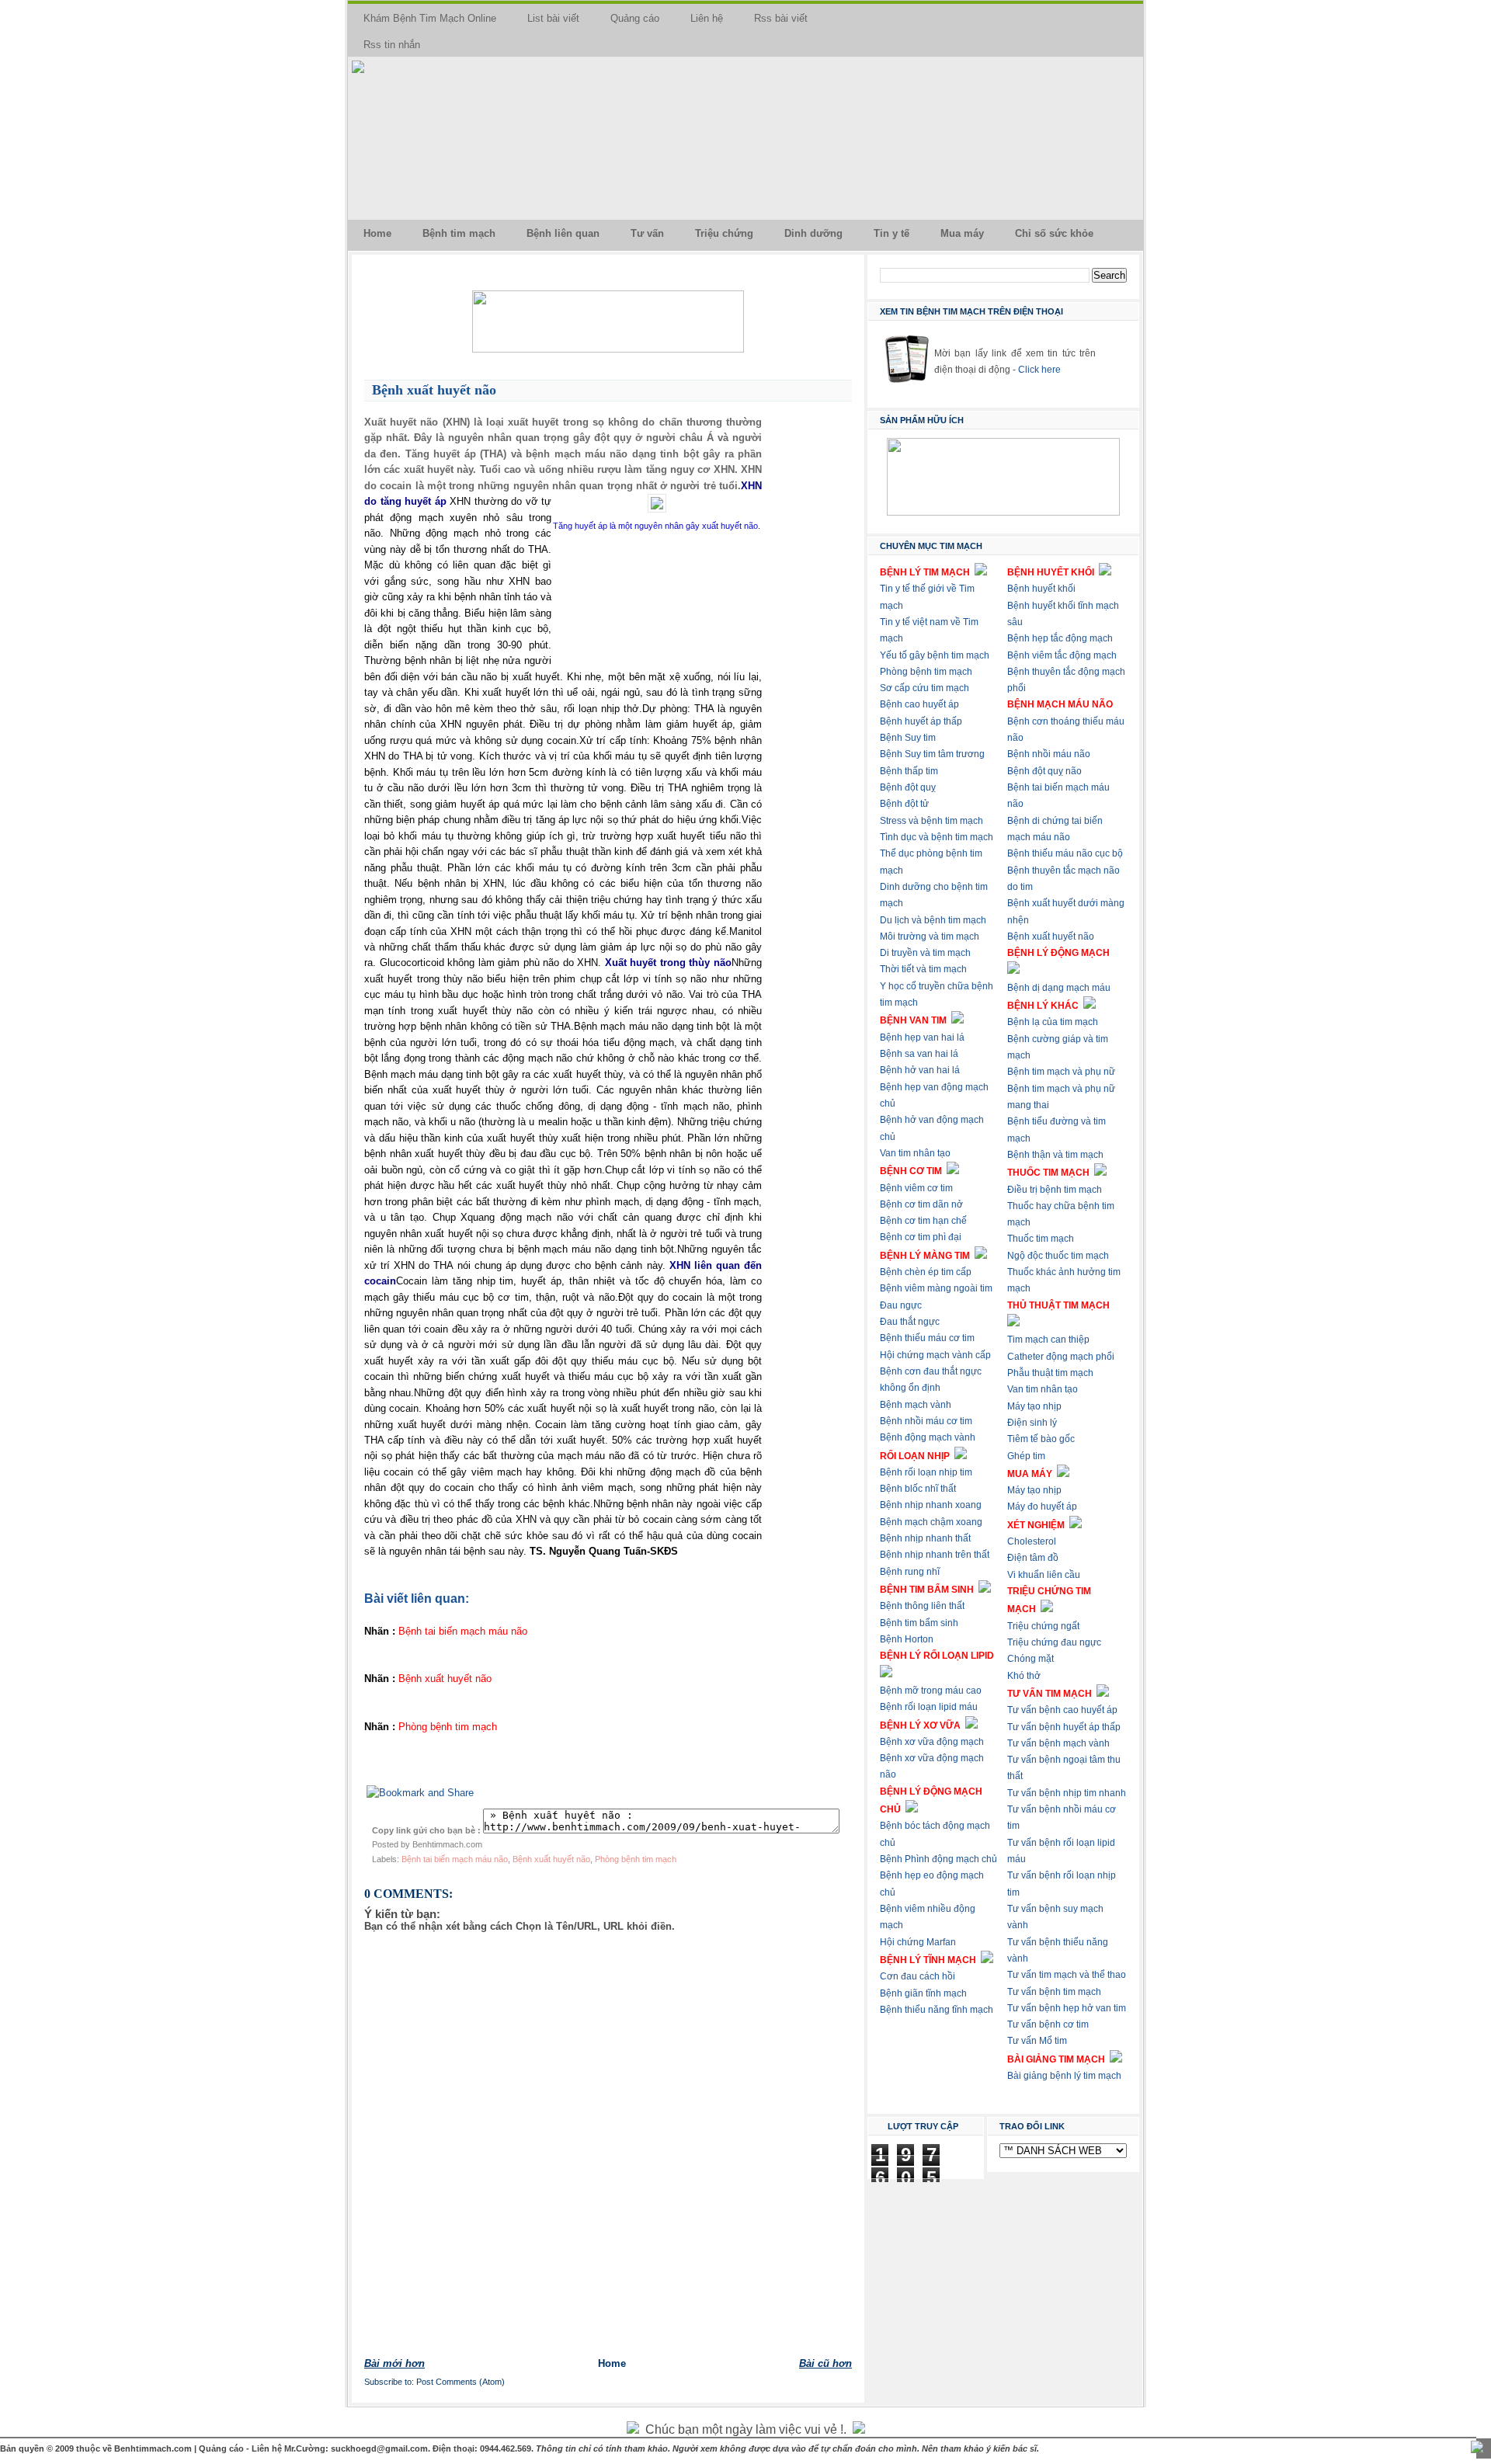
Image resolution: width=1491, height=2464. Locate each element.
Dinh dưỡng (813, 233)
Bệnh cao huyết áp (919, 704)
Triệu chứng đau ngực (1054, 1642)
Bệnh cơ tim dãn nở (921, 1204)
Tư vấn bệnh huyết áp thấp (1064, 1727)
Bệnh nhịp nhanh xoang (931, 1505)
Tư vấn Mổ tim (1037, 2041)
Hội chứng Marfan (918, 1942)
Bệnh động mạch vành (928, 1437)
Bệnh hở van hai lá (920, 1070)
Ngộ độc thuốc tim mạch (1058, 1256)
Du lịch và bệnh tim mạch (933, 920)
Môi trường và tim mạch (930, 937)
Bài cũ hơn (825, 2363)
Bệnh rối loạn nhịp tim (926, 1472)
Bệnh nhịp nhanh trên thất (935, 1555)
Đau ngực (901, 1305)
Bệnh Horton (907, 1639)
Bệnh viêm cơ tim (916, 1188)
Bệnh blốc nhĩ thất (918, 1489)
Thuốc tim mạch (1041, 1239)
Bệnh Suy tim (908, 738)
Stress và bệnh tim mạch (931, 821)
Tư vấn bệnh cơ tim (1048, 2024)
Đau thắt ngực (910, 1322)
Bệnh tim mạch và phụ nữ (1061, 1072)
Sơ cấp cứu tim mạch (924, 688)
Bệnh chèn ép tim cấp (926, 1272)
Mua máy (962, 233)
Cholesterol (1032, 1541)
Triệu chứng (724, 233)
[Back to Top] (1477, 2448)
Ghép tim (1026, 1456)
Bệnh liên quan (563, 233)
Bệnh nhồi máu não (1049, 754)
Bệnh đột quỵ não (1044, 771)
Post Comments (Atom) (461, 2382)
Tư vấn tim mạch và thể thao (1067, 1975)
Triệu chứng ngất (1043, 1626)
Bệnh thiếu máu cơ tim (927, 1338)
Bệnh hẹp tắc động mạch (1060, 638)
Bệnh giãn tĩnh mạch (923, 1993)
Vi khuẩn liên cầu (1044, 1575)
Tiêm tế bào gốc (1041, 1439)
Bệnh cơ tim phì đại (921, 1237)
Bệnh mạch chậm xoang (931, 1522)
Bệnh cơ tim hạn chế (923, 1221)
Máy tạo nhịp (1034, 1406)
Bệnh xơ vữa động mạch (932, 1742)
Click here (1039, 370)
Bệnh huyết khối (1041, 589)
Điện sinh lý (1032, 1423)
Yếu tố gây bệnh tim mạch (935, 655)
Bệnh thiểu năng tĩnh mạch (937, 2010)
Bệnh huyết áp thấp (921, 721)
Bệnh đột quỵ (908, 787)
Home (377, 233)
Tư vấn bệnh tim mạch (1054, 1992)
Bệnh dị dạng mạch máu (1059, 988)
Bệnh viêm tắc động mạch (1062, 655)
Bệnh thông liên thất (922, 1606)
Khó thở (1024, 1676)
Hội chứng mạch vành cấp (935, 1355)
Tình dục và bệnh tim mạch (937, 837)
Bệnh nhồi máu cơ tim (926, 1421)
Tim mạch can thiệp (1048, 1340)
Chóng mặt (1030, 1659)
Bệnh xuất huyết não (434, 390)
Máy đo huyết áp (1042, 1507)
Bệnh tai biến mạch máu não (455, 1859)
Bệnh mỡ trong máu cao (931, 1691)
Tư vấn (647, 233)
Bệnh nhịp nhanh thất (925, 1538)
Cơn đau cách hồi (918, 1976)
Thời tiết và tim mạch (923, 969)
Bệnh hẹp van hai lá (922, 1037)
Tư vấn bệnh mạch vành (1058, 1743)
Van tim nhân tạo (915, 1153)
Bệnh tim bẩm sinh (919, 1623)
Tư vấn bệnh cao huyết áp (1062, 1710)
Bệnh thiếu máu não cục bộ (1065, 853)
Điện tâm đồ (1033, 1558)
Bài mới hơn (394, 2363)
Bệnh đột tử (904, 804)
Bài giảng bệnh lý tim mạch (1064, 2076)
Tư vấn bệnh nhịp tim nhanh (1067, 1793)
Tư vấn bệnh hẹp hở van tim (1067, 2008)
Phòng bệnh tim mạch (636, 1859)
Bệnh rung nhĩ (910, 1572)
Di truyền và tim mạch (925, 953)
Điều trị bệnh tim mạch (1055, 1190)
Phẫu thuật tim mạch (1050, 1373)
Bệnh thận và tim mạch (1055, 1155)
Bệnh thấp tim (909, 771)
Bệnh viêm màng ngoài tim (936, 1288)
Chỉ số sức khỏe (1054, 233)
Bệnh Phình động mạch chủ (938, 1859)
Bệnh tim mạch (459, 233)
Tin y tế (891, 233)
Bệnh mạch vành (916, 1405)
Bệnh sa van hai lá (919, 1054)
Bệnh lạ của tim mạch (1053, 1022)
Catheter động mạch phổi (1061, 1357)
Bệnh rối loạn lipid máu (929, 1707)
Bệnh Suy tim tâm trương (932, 754)
